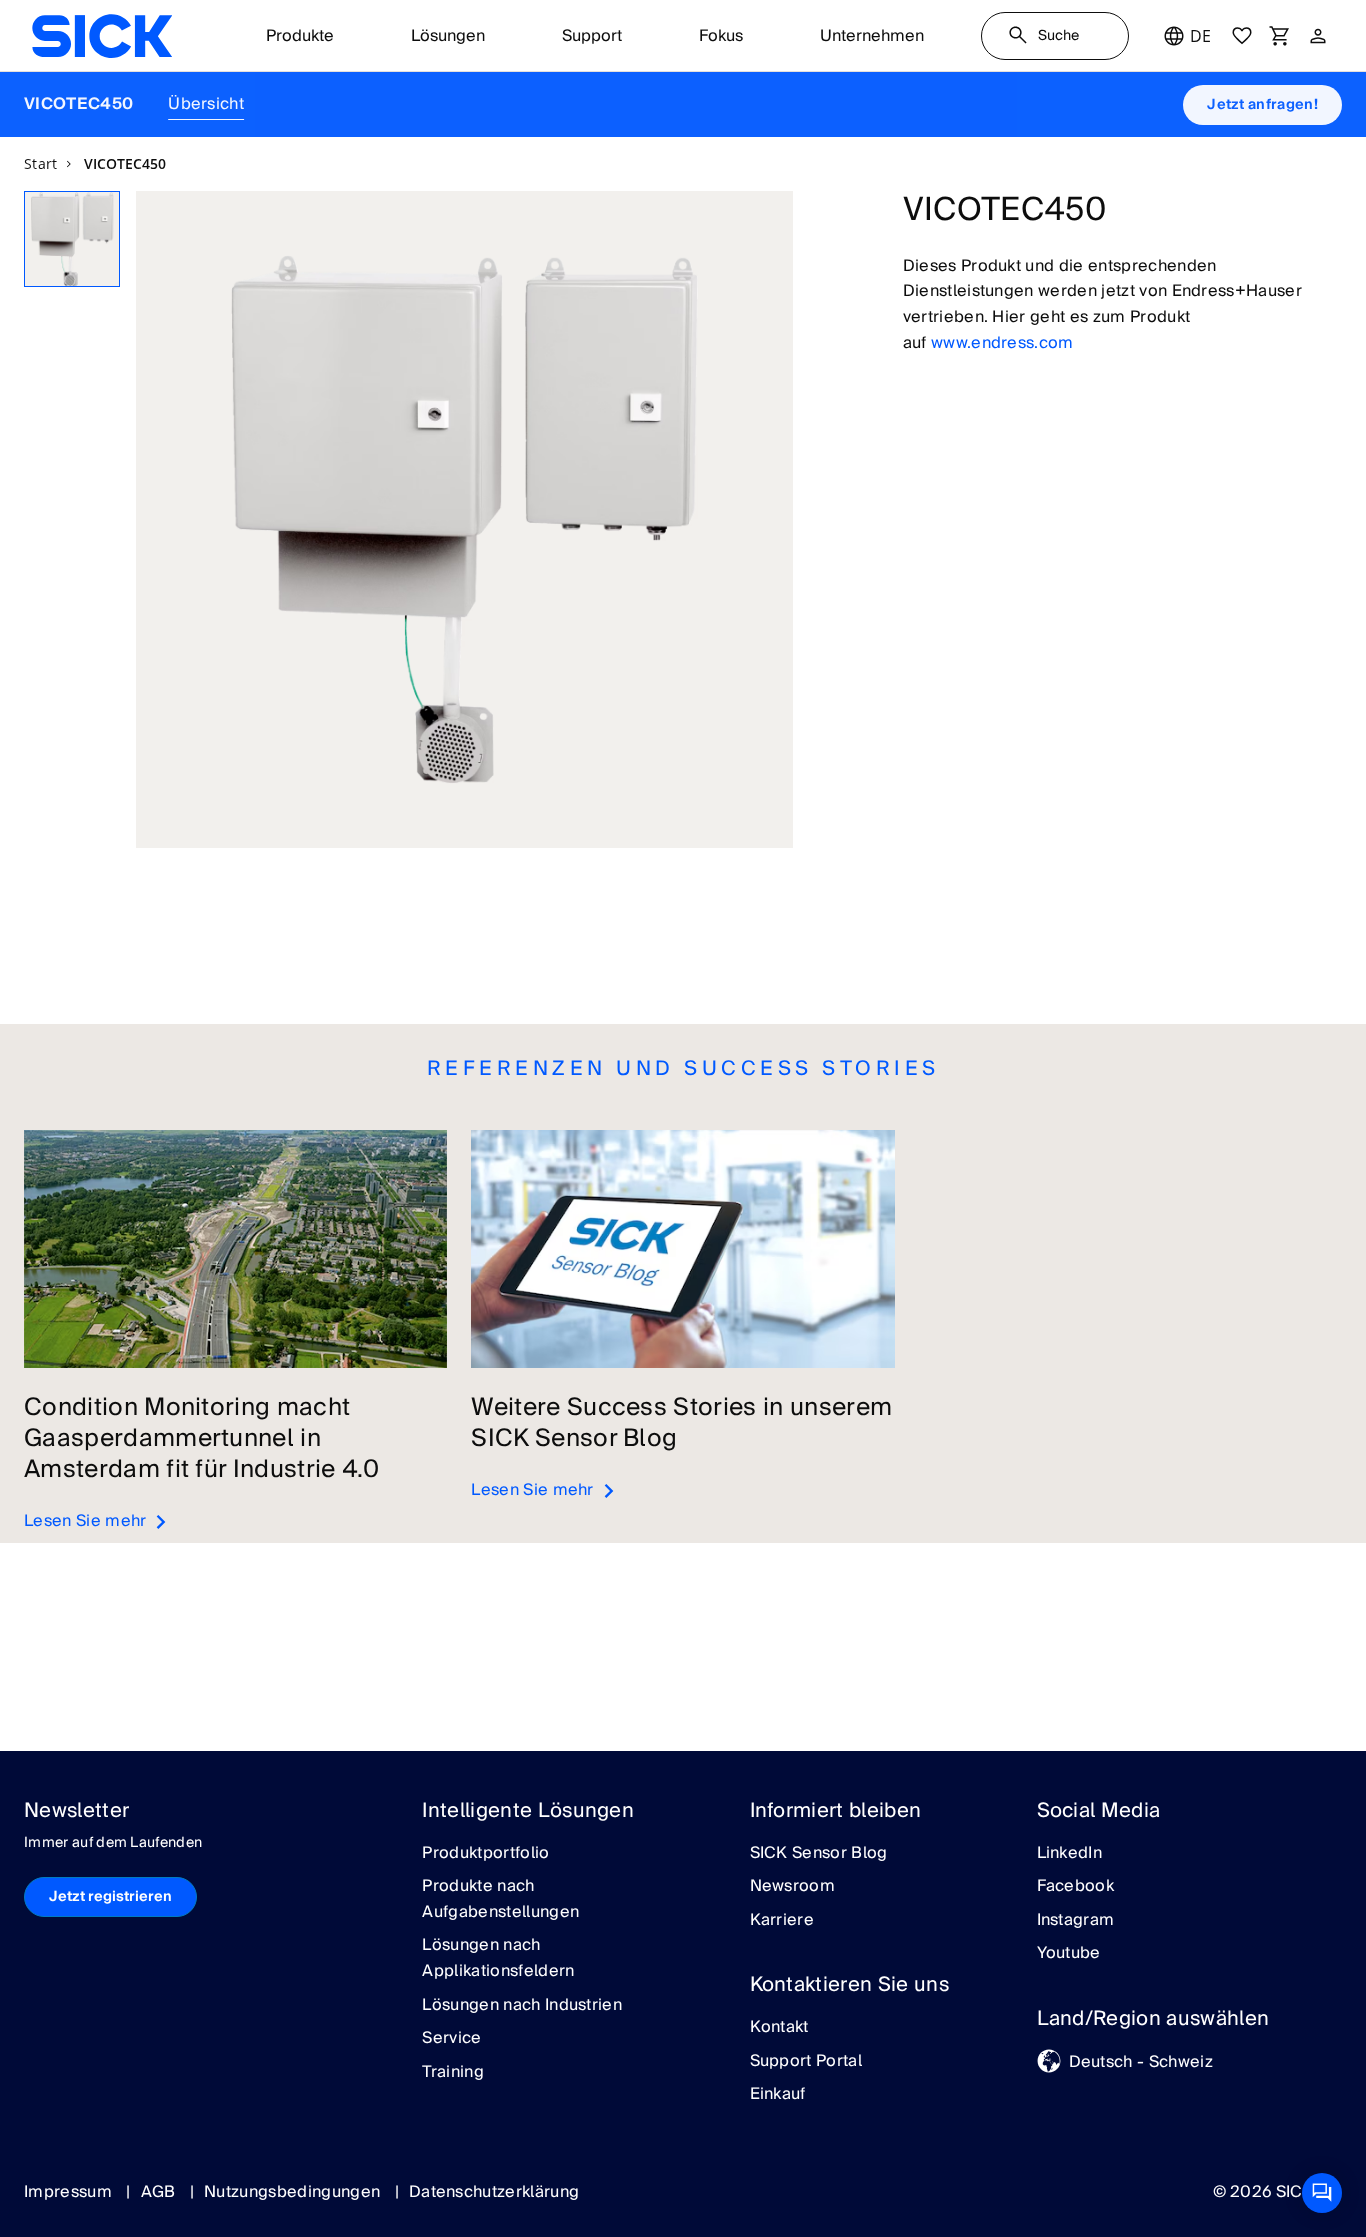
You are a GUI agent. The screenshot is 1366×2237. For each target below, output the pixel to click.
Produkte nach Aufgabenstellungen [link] (500, 1899)
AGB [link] (160, 2192)
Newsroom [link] (793, 1887)
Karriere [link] (782, 1921)
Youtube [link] (1069, 1954)
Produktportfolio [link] (485, 1854)
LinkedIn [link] (1070, 1854)
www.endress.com (1002, 343)
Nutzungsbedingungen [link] (294, 2192)
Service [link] (451, 2039)
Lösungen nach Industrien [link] (522, 2006)
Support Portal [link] (806, 2062)
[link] (102, 36)
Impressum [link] (70, 2192)
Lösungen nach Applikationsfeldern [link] (498, 1958)
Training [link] (453, 2073)
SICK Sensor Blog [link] (819, 1854)
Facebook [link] (1076, 1887)
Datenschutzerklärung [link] (494, 2192)
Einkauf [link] (778, 2095)
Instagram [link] (1076, 1921)
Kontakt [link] (779, 2028)
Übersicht (206, 104)
